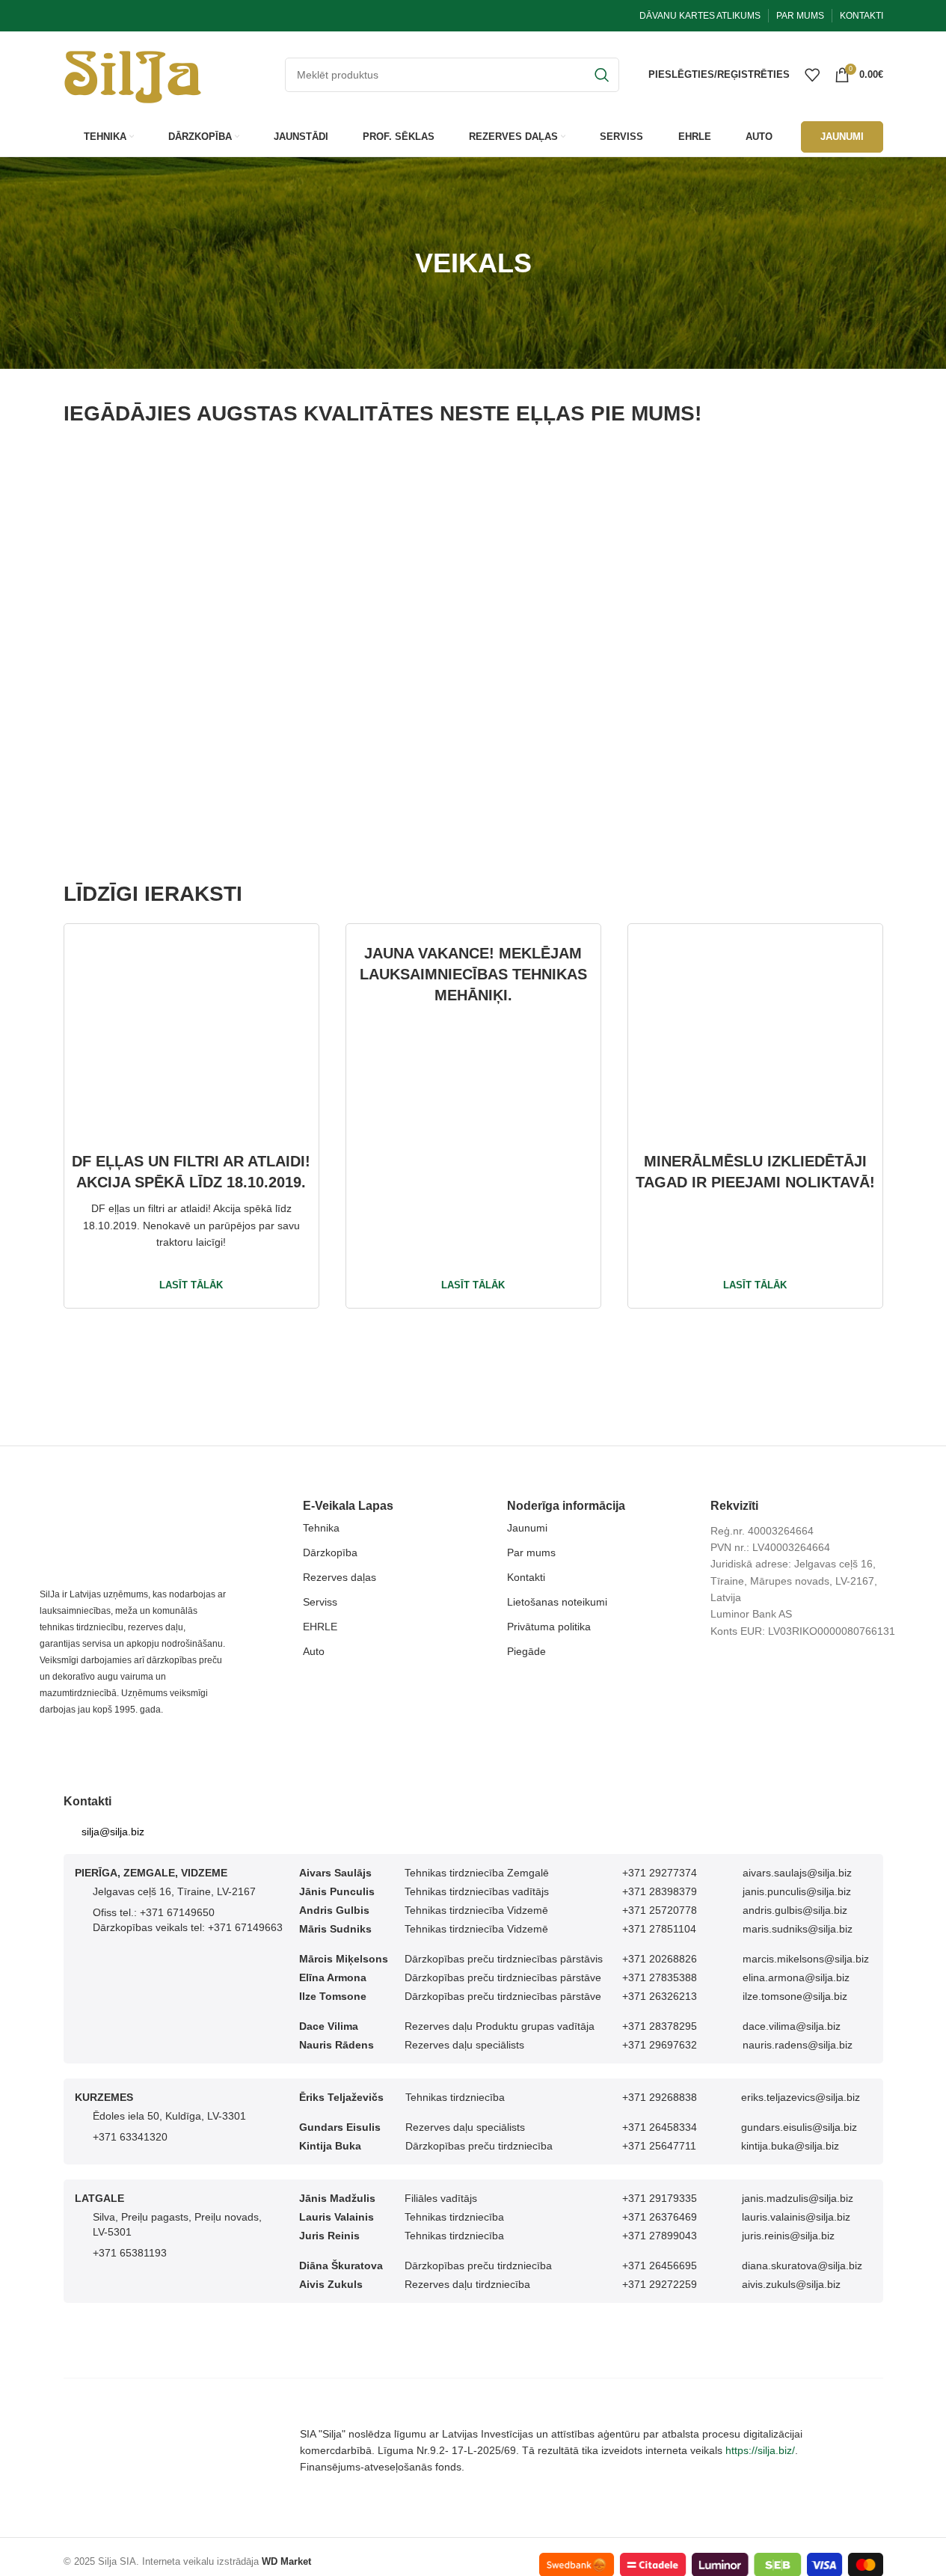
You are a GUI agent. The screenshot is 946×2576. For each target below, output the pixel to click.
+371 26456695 (660, 2266)
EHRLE (320, 1627)
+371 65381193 (130, 2253)
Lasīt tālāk (191, 1285)
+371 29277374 (660, 1873)
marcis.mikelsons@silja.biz (806, 1959)
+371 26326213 (660, 1996)
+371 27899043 (660, 2236)
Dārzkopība (330, 1552)
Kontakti (526, 1577)
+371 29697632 (660, 2045)
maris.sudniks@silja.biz (798, 1929)
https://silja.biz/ (760, 2450)
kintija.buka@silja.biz (790, 2146)
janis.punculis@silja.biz (797, 1891)
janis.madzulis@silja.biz (798, 2198)
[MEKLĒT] (602, 75)
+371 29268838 (660, 2097)
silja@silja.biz (113, 1832)
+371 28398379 (660, 1891)
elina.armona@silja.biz (796, 1977)
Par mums (531, 1552)
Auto (314, 1651)
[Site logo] (133, 73)
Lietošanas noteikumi (557, 1602)
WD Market (286, 2561)
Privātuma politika (549, 1627)
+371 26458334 (660, 2127)
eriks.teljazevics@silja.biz (801, 2097)
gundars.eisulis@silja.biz (799, 2127)
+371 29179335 (660, 2198)
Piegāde (526, 1651)
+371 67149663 (245, 1927)
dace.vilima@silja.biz (792, 2026)
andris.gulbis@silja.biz (795, 1910)
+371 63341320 (130, 2137)
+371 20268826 (660, 1959)
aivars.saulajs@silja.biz (797, 1873)
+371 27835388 (660, 1977)
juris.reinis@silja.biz (788, 2236)
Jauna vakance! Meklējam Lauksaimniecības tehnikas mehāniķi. (473, 974)
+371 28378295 (660, 2026)
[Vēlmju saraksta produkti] (812, 75)
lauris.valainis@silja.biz (796, 2217)
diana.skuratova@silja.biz (802, 2266)
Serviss (320, 1602)
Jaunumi (527, 1528)
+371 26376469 (660, 2217)
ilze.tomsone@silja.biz (795, 1996)
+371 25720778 (660, 1910)
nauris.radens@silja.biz (798, 2045)
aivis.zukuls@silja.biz (791, 2284)
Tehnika (321, 1528)
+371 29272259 (660, 2284)
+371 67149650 (177, 1912)
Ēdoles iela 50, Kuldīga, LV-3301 (169, 2116)
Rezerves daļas (340, 1577)
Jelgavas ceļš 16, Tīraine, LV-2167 (174, 1891)
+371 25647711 (659, 2146)
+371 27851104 (659, 1929)
